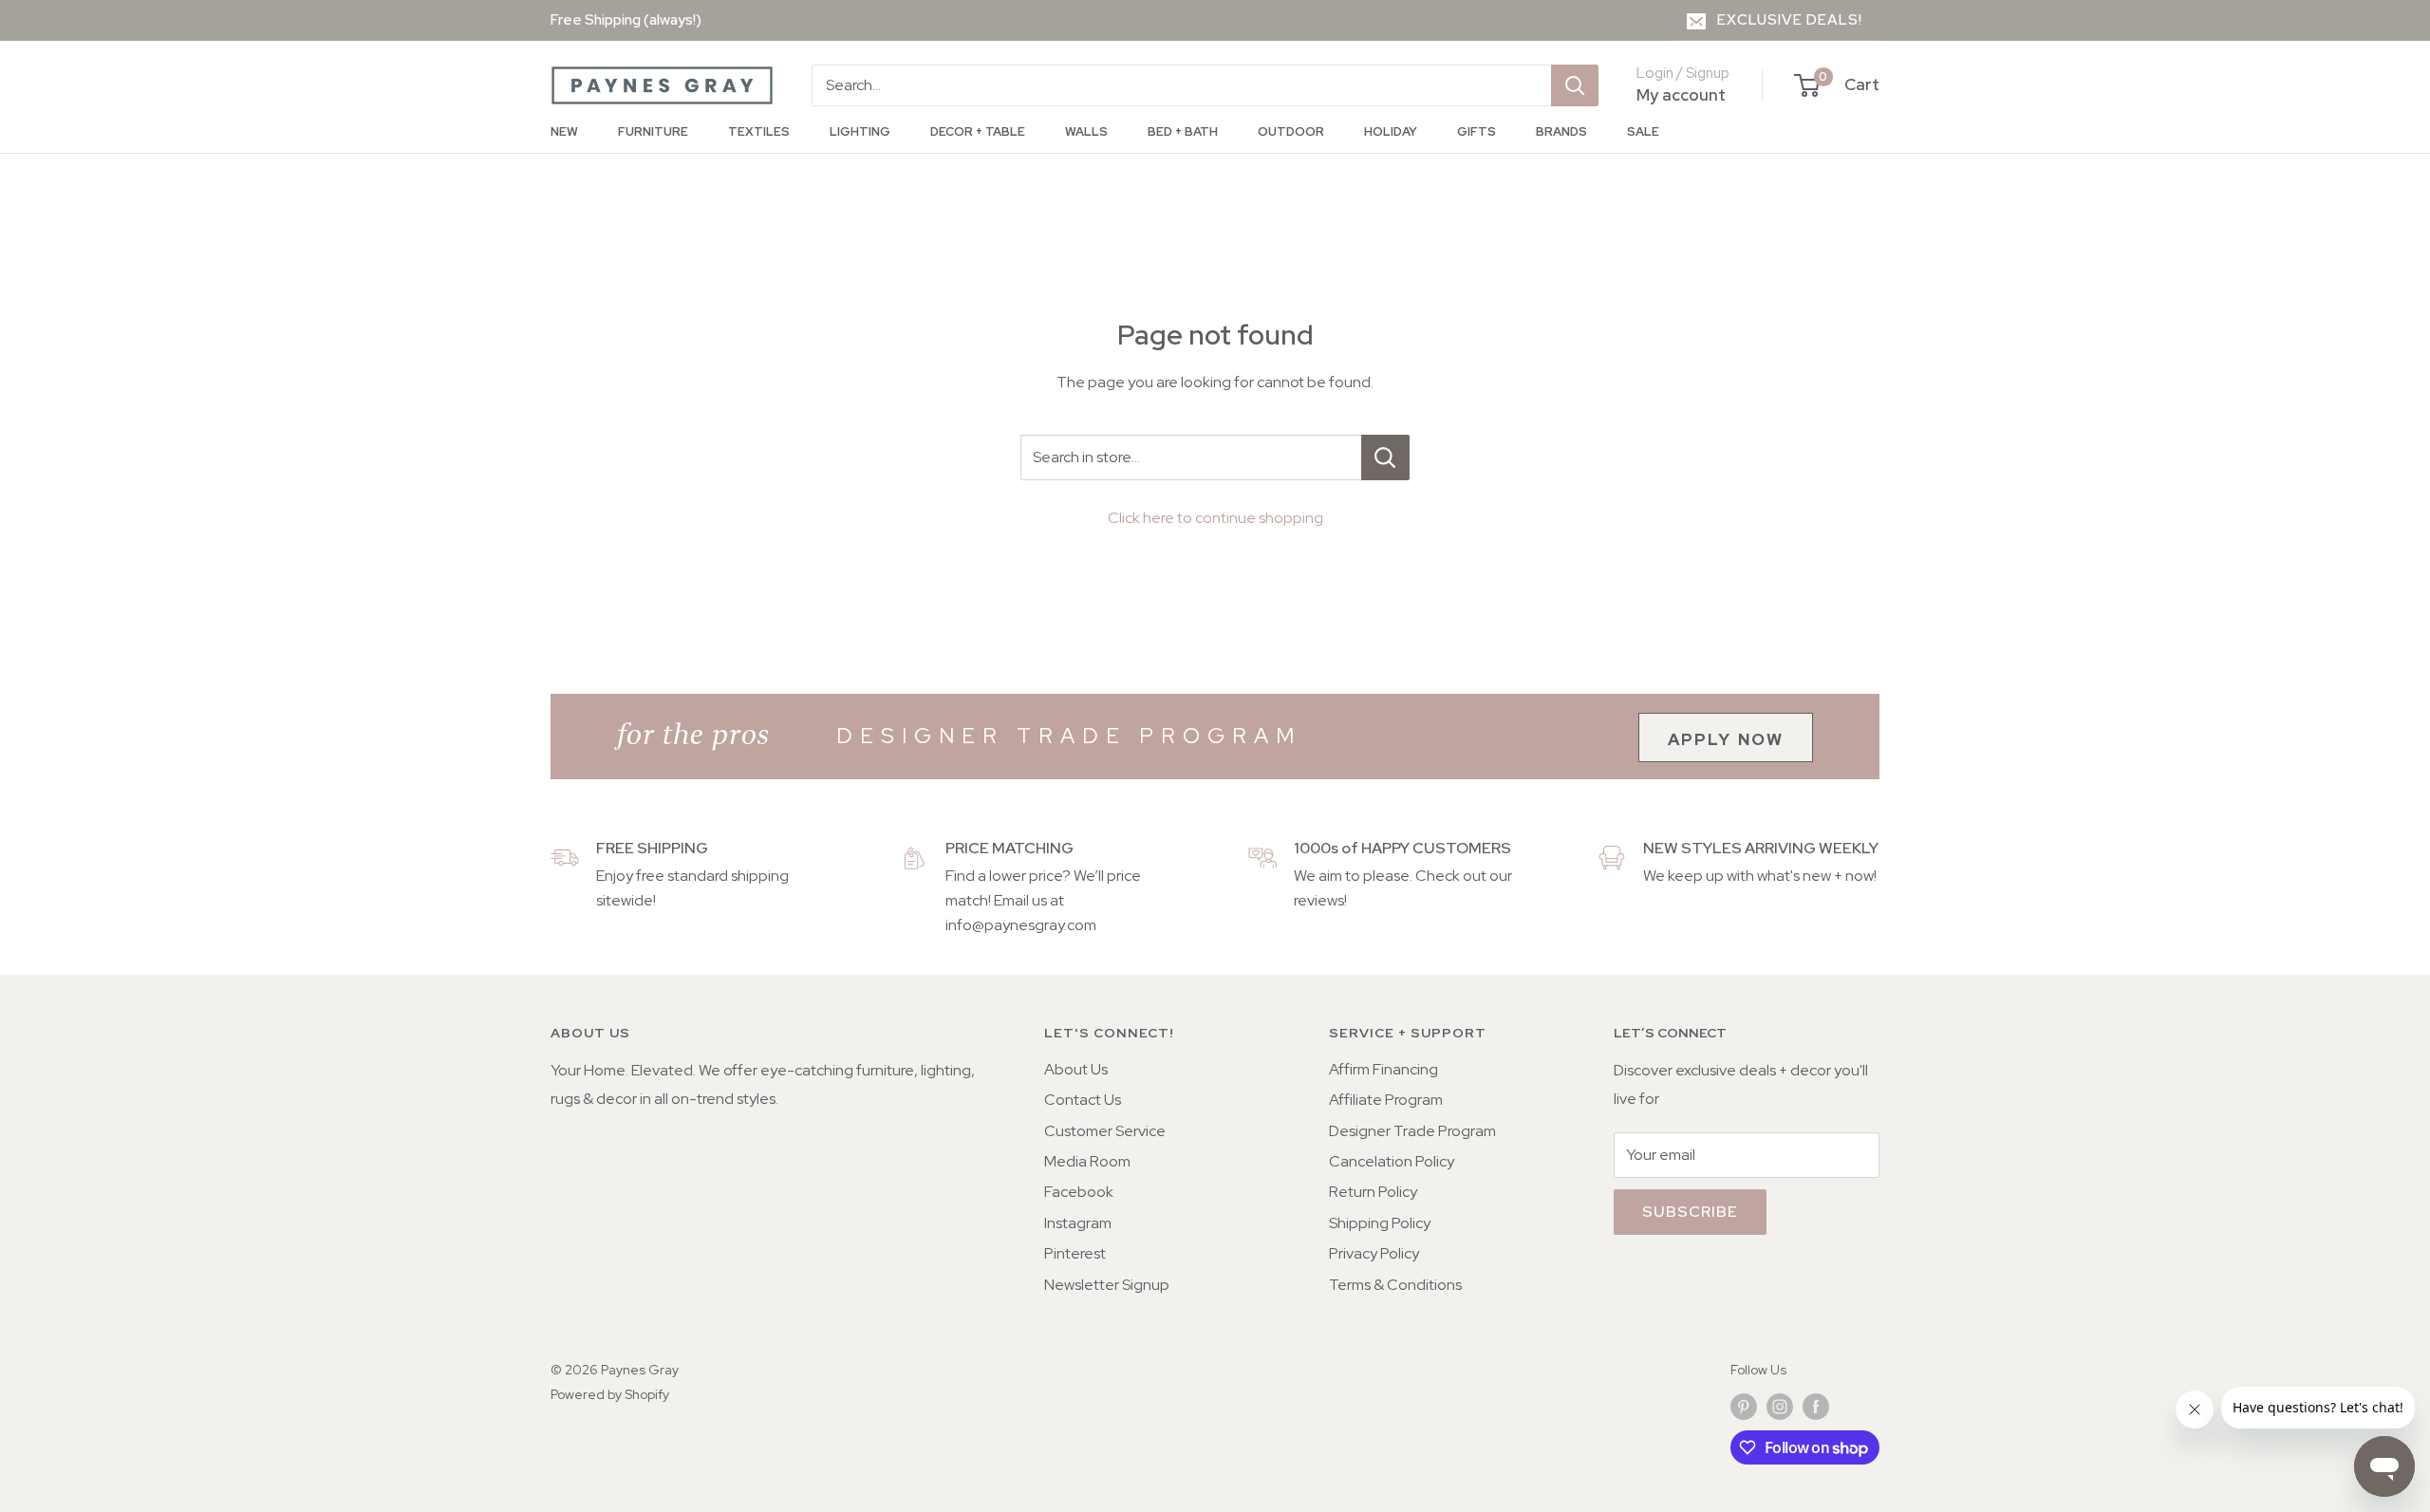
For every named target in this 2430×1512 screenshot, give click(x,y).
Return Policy (1373, 1192)
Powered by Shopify (610, 1394)
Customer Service (1105, 1131)
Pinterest (1075, 1253)
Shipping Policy (1380, 1223)
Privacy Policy (1374, 1253)
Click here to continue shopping (1215, 518)
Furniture (653, 131)
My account (1681, 95)
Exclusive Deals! (1790, 20)
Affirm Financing (1383, 1069)
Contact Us (1083, 1100)
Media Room (1087, 1161)
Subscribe (1690, 1212)
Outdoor (1291, 131)
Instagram (1078, 1223)
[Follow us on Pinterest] (1744, 1406)
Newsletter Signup (1107, 1285)
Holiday (1391, 131)
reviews (1319, 900)
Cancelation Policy (1392, 1161)
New (564, 131)
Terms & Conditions (1395, 1285)
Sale (1643, 131)
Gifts (1477, 131)
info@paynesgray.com (1021, 925)
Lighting (860, 131)
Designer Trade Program (1412, 1131)
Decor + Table (978, 131)
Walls (1086, 131)
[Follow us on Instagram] (1780, 1406)
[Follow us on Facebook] (1816, 1406)
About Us (1076, 1069)
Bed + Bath (1183, 131)
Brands (1561, 131)
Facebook (1079, 1192)
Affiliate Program (1386, 1100)
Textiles (759, 131)
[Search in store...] (1385, 457)
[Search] (1575, 85)
